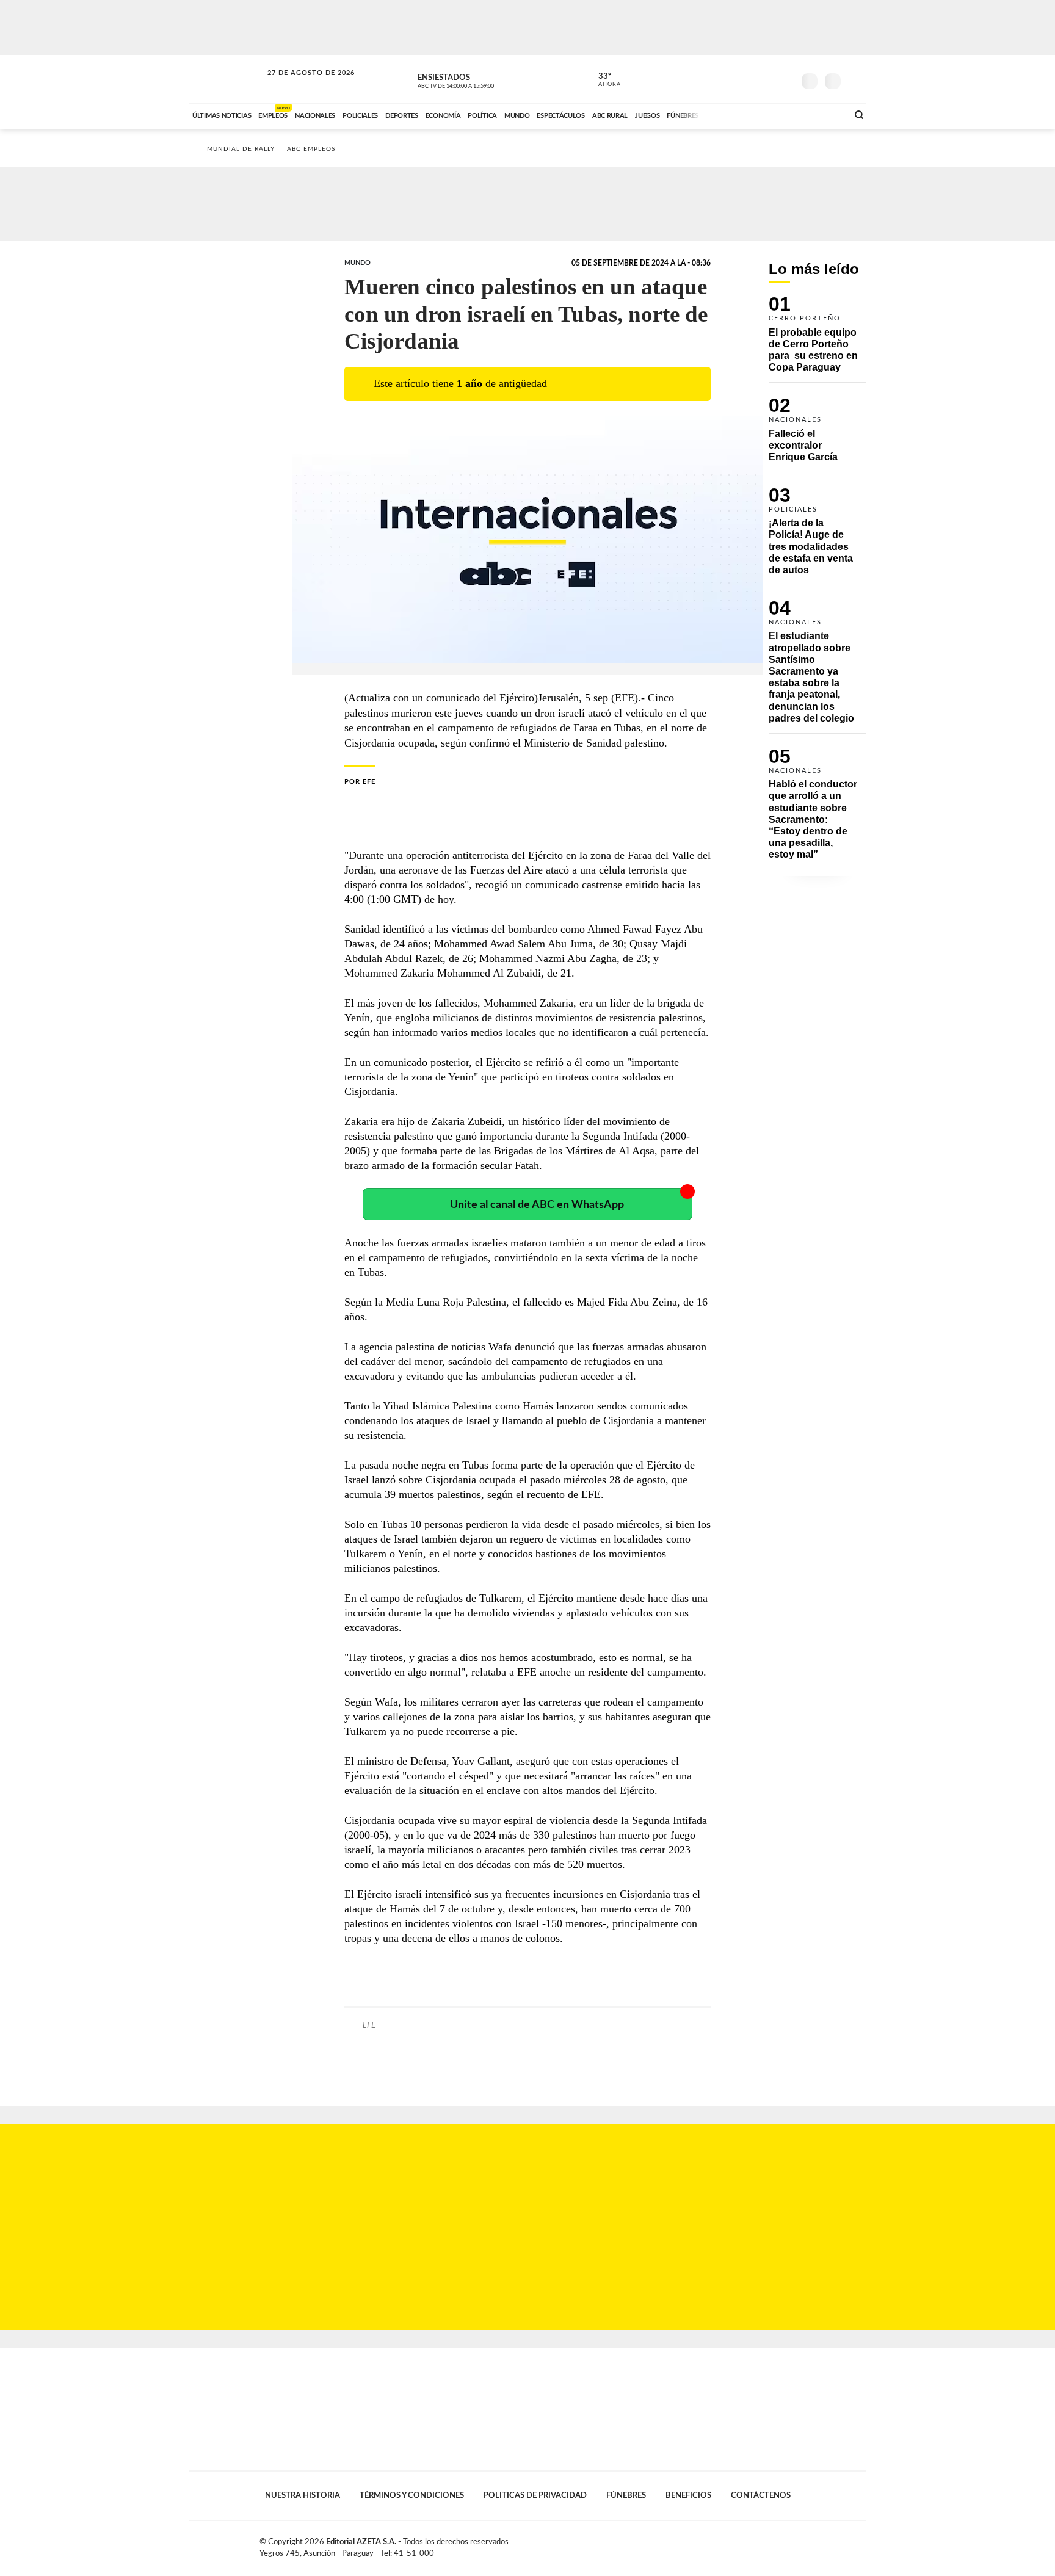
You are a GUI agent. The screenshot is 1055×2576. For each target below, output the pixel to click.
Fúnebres (626, 2495)
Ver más (818, 339)
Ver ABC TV (479, 79)
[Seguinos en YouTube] (766, 79)
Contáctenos (761, 2495)
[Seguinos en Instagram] (785, 79)
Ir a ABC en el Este (300, 85)
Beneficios (688, 2495)
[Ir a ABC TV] (740, 114)
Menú (856, 80)
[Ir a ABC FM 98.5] (822, 114)
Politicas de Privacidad (535, 2495)
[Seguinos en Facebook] (730, 79)
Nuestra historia (303, 2495)
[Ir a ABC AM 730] (774, 114)
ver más (603, 80)
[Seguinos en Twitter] (748, 79)
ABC (227, 79)
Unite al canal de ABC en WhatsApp (537, 1205)
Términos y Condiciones (412, 2495)
